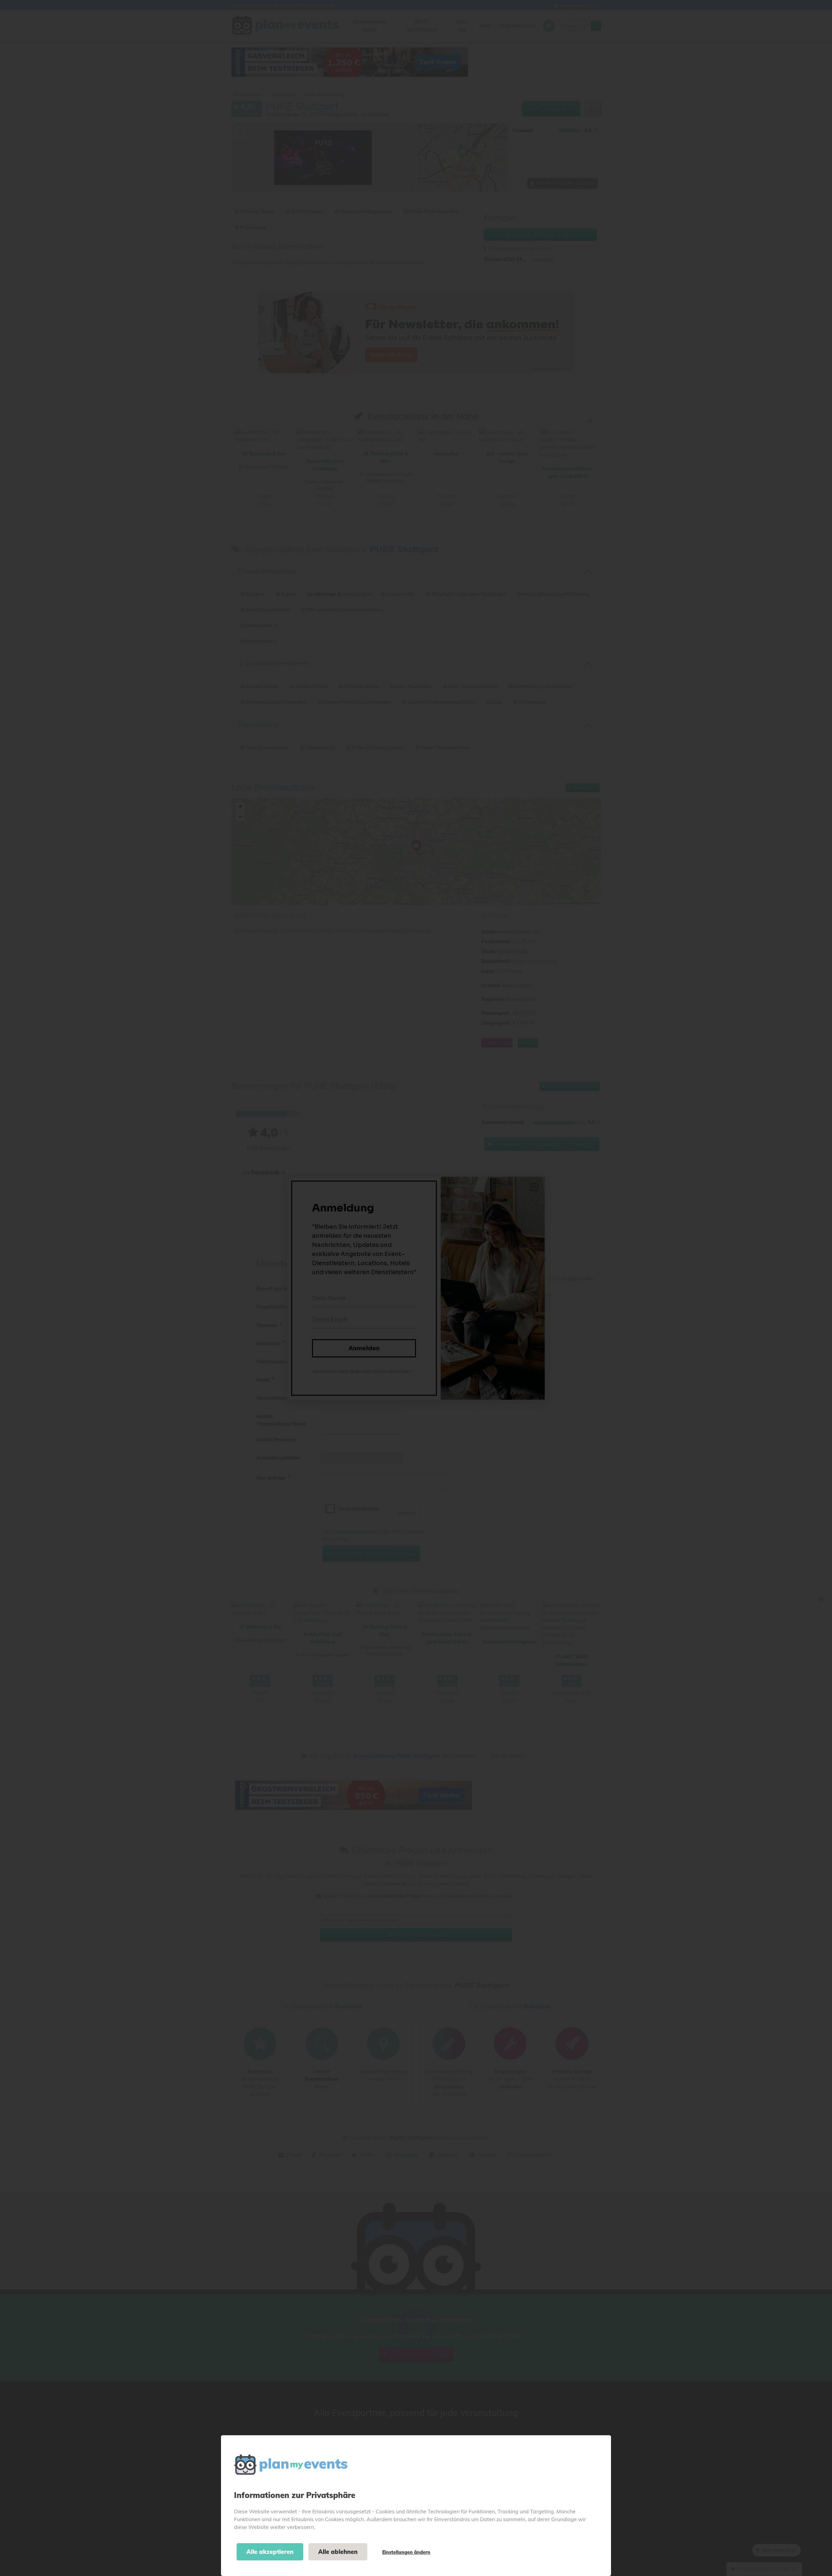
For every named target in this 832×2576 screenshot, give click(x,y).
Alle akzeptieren (270, 2552)
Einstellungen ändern (406, 2552)
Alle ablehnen (338, 2552)
